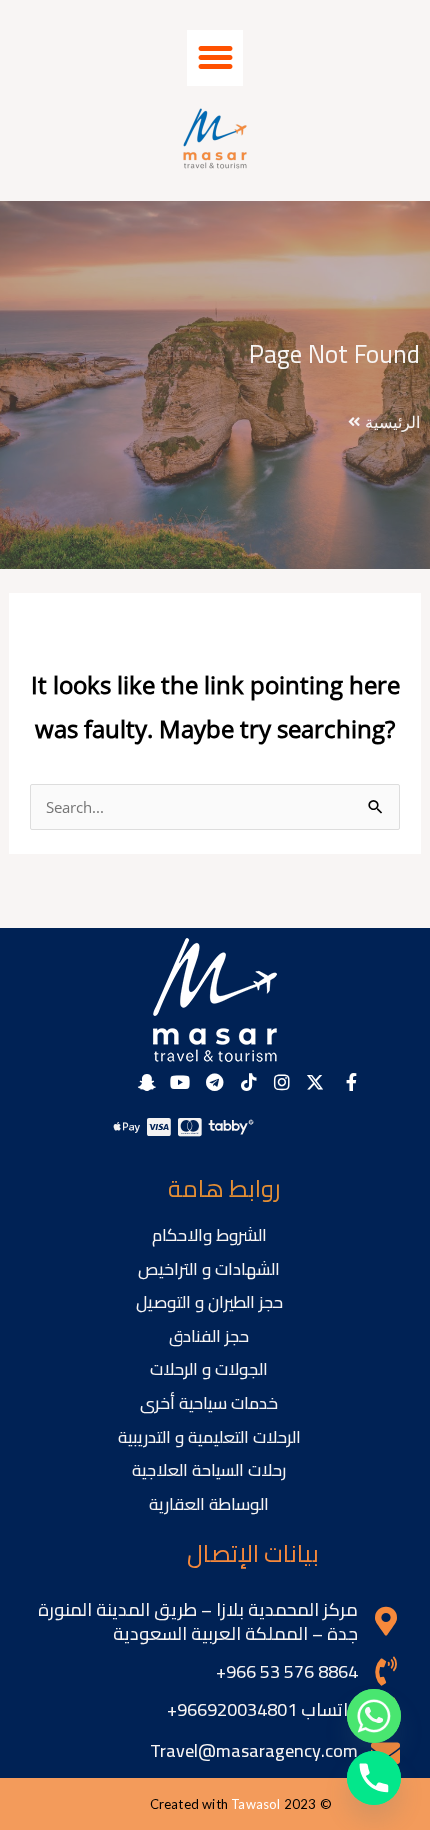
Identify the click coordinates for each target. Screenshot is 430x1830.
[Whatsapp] (374, 1716)
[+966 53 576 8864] (385, 1671)
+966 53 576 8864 (287, 1671)
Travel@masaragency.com (254, 1750)
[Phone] (374, 1778)
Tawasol (255, 1804)
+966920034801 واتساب (262, 1709)
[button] (215, 58)
